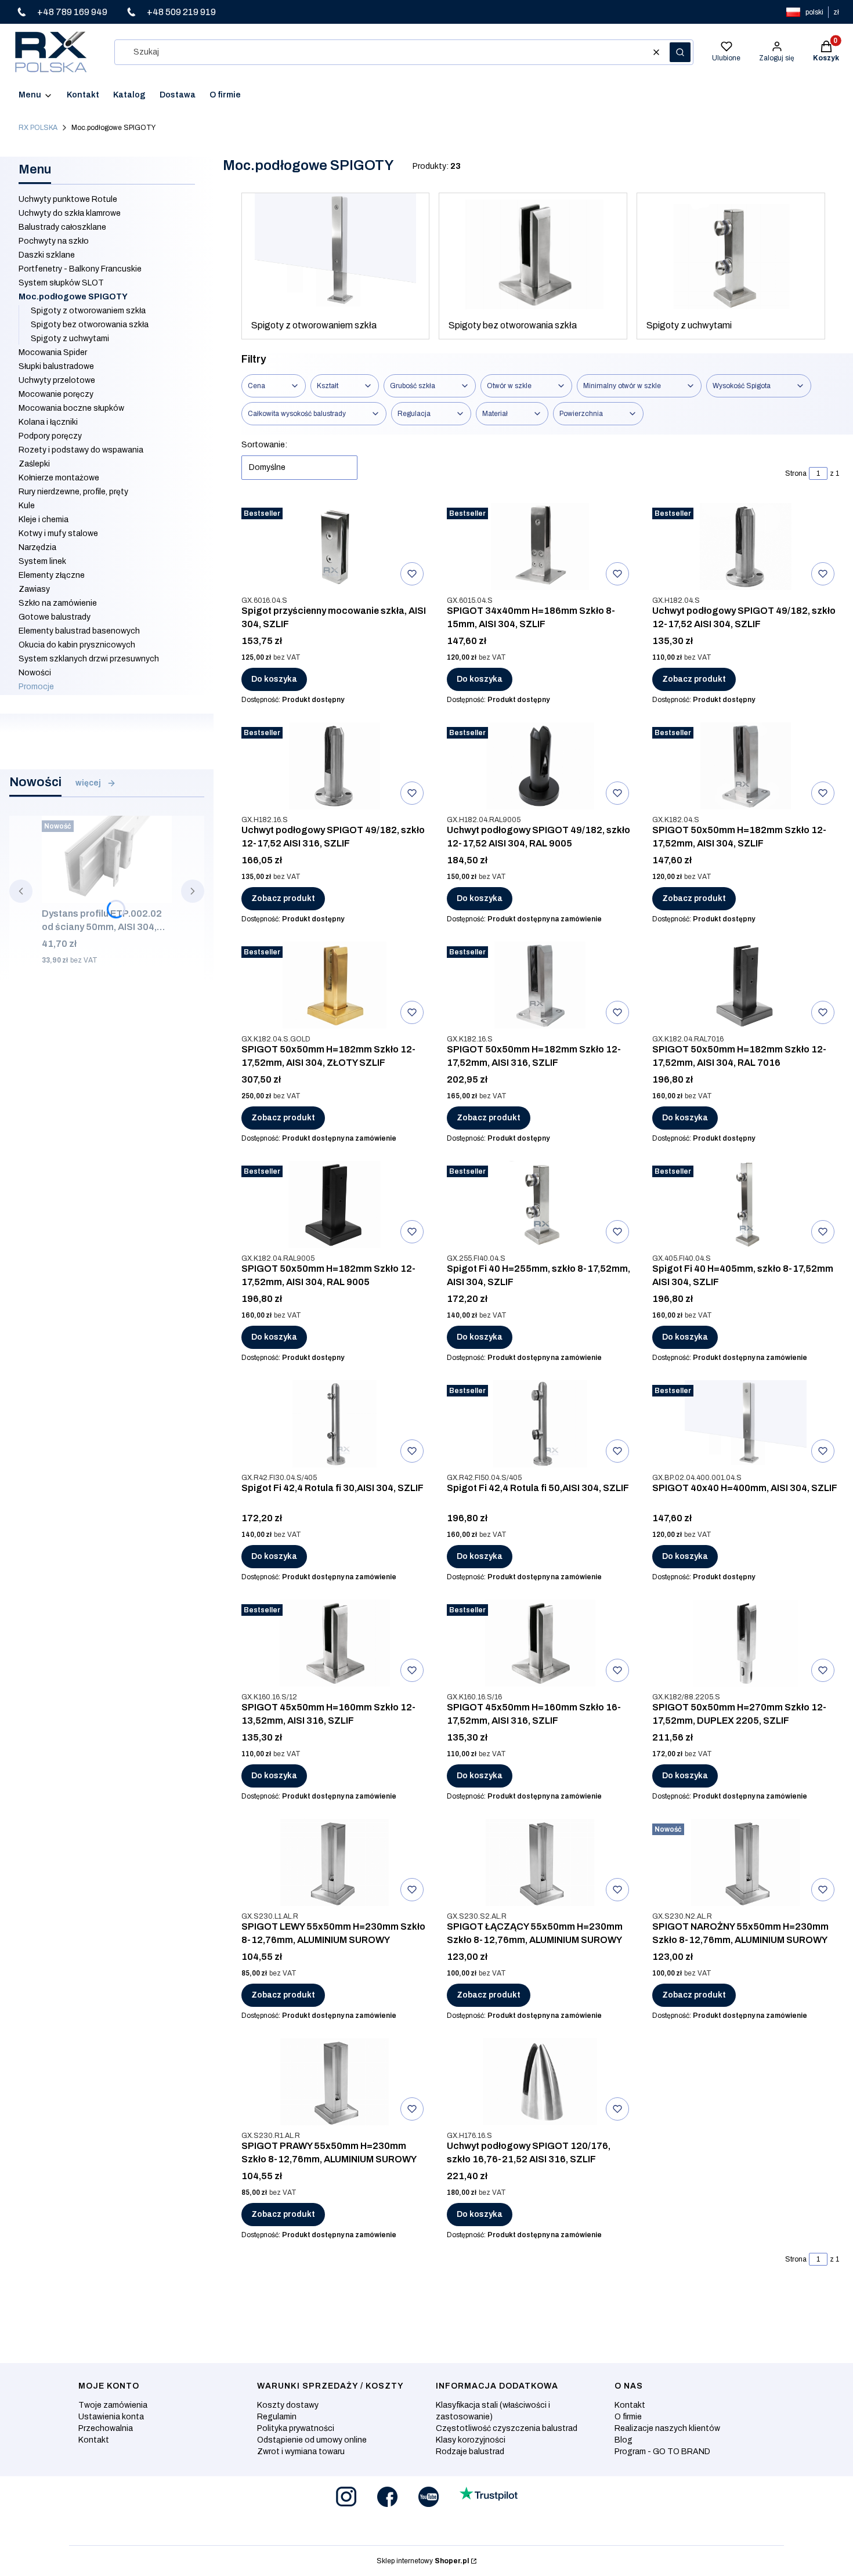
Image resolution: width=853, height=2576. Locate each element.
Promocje (36, 687)
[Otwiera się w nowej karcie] (346, 2497)
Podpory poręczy (50, 436)
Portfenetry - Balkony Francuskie (80, 269)
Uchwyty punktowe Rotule (68, 199)
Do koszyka (274, 679)
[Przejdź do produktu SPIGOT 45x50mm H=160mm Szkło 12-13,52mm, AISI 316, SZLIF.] (335, 1643)
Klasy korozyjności (471, 2440)
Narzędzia (37, 547)
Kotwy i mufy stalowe (58, 533)
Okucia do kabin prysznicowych (77, 645)
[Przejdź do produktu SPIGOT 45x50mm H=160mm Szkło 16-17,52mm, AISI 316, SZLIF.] (540, 1643)
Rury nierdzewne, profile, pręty (73, 492)
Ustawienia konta (111, 2417)
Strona (796, 473)
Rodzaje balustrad (470, 2452)
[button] (680, 52)
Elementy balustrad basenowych (79, 631)
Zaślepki (34, 464)
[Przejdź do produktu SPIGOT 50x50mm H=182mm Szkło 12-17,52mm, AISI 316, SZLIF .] (540, 985)
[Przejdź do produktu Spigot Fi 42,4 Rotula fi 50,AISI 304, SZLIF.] (540, 1424)
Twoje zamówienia (113, 2405)
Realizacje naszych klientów (667, 2428)
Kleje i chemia (44, 520)
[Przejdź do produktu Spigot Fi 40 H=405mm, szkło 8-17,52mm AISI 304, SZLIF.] (746, 1204)
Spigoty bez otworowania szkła (90, 325)
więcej (88, 783)
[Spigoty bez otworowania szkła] (533, 252)
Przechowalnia (106, 2428)
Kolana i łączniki (48, 422)
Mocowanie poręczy (56, 394)
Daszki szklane (47, 255)
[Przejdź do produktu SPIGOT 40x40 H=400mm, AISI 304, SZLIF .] (746, 1424)
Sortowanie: (264, 445)
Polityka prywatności (296, 2428)
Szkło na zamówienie (58, 603)
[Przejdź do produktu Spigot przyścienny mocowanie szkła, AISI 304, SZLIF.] (335, 547)
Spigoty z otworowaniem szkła (88, 311)
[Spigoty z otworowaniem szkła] (336, 252)
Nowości (35, 673)
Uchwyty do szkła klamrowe (70, 213)
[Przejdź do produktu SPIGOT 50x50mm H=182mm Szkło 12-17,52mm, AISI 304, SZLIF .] (746, 766)
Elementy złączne (52, 575)
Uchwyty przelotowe (57, 380)
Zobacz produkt (694, 679)
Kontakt (94, 2440)
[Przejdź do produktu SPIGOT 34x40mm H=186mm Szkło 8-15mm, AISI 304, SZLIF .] (540, 547)
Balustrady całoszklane (62, 227)
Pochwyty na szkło (54, 241)
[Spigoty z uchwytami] (731, 252)
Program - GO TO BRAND (662, 2452)
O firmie (628, 2417)
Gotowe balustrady (55, 617)
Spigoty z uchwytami (70, 339)
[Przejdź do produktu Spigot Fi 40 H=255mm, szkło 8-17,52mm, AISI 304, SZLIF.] (540, 1204)
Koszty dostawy (288, 2405)
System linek (42, 561)
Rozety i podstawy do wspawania (81, 450)
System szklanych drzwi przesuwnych (89, 659)
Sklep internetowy (423, 2561)
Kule (27, 506)
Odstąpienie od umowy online (312, 2440)
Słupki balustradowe (56, 366)
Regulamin (277, 2417)
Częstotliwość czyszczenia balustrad (507, 2428)
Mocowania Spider (53, 352)
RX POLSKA (38, 128)
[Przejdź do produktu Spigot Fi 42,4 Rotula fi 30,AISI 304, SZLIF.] (335, 1424)
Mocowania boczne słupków (71, 408)
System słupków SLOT (61, 283)
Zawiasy (34, 589)
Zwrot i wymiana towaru (301, 2452)
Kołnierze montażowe (59, 478)
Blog (624, 2440)
